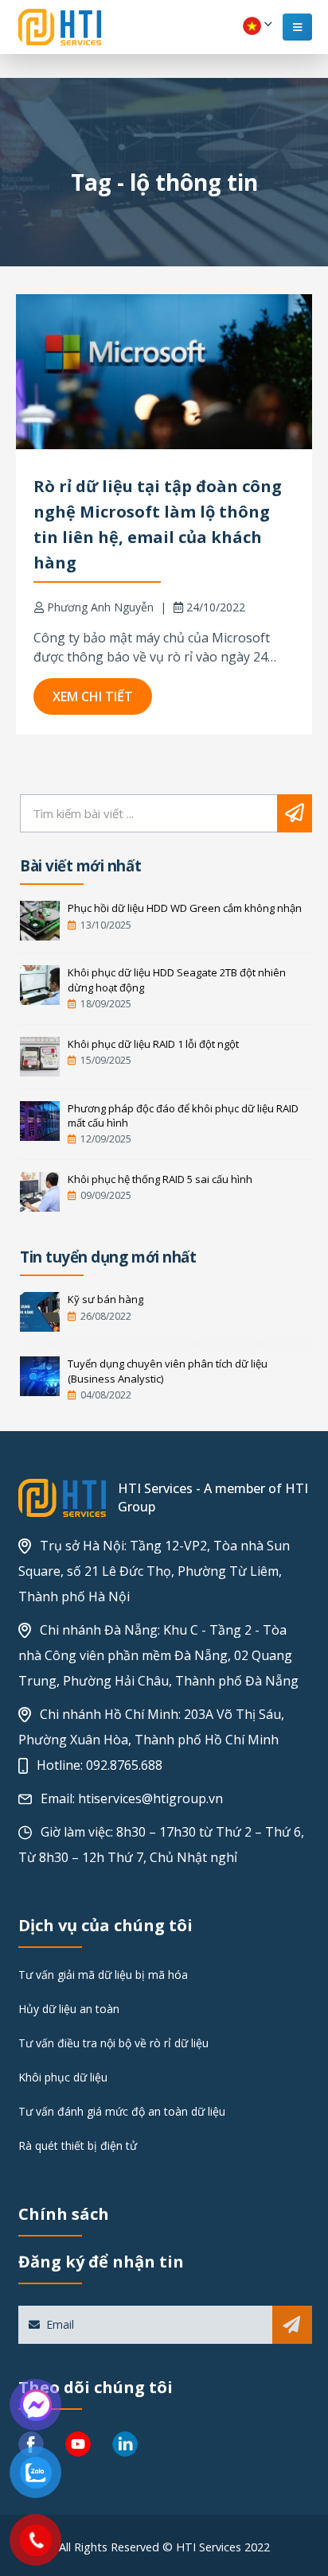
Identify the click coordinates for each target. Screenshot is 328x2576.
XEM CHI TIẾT (93, 696)
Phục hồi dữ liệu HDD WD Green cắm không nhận (185, 908)
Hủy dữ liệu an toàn (69, 2009)
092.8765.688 (124, 1765)
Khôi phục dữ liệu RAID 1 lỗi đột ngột (153, 1044)
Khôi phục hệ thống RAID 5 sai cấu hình (160, 1179)
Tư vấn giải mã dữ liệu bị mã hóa (103, 1975)
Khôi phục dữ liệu (63, 2077)
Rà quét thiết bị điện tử (78, 2145)
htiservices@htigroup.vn (150, 1798)
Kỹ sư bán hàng (105, 1299)
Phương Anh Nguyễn (100, 607)
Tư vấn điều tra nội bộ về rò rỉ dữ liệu (113, 2043)
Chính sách (64, 2214)
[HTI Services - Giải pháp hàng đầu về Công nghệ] (60, 27)
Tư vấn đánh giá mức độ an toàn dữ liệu (122, 2111)
